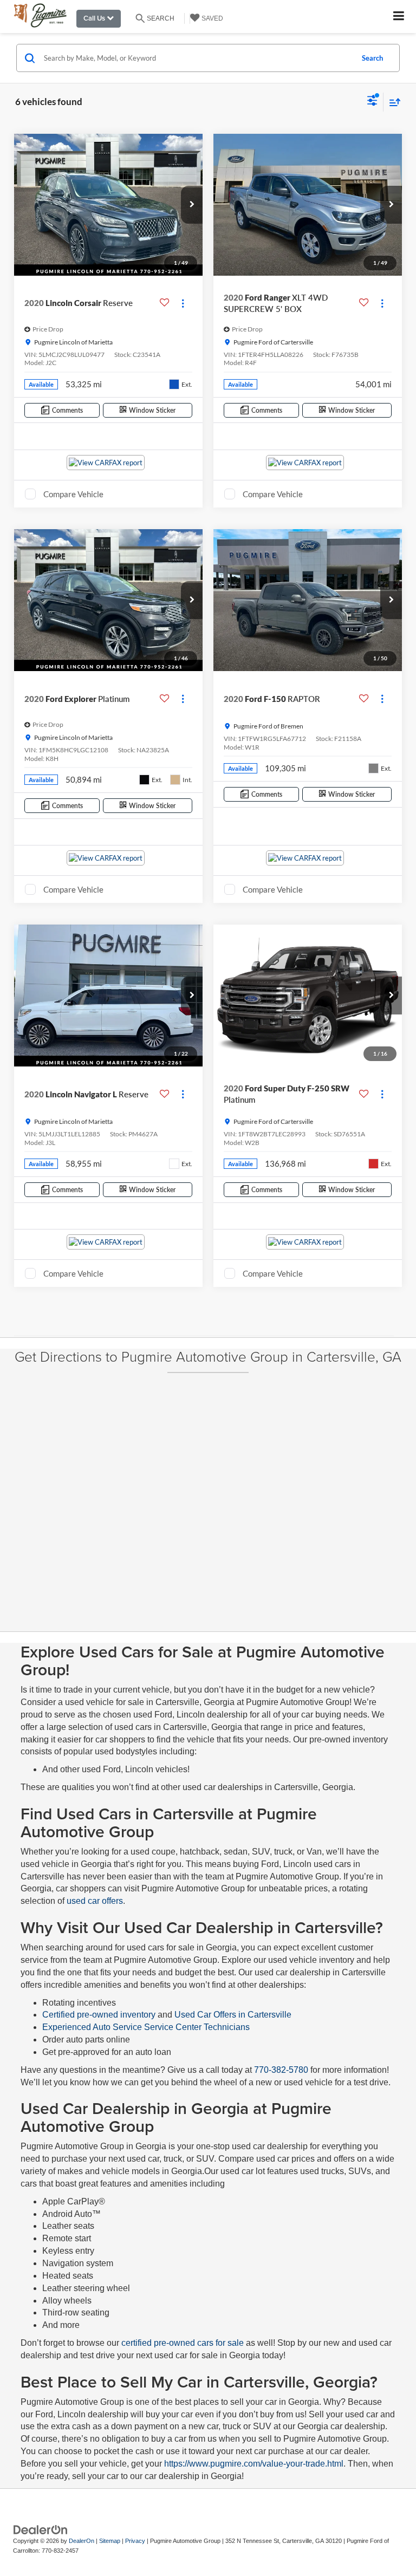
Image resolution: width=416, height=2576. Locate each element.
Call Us (95, 18)
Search (372, 58)
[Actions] (183, 303)
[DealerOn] (41, 2529)
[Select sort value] (392, 102)
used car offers (95, 1901)
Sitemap (110, 2541)
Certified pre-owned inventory (100, 2015)
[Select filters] (372, 102)
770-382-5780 (281, 2070)
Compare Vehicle (73, 494)
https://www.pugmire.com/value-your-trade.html (254, 2464)
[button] (192, 205)
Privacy (135, 2541)
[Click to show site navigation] (399, 17)
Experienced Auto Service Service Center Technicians (146, 2027)
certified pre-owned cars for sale (183, 2343)
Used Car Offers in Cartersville (233, 2015)
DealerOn (82, 2541)
